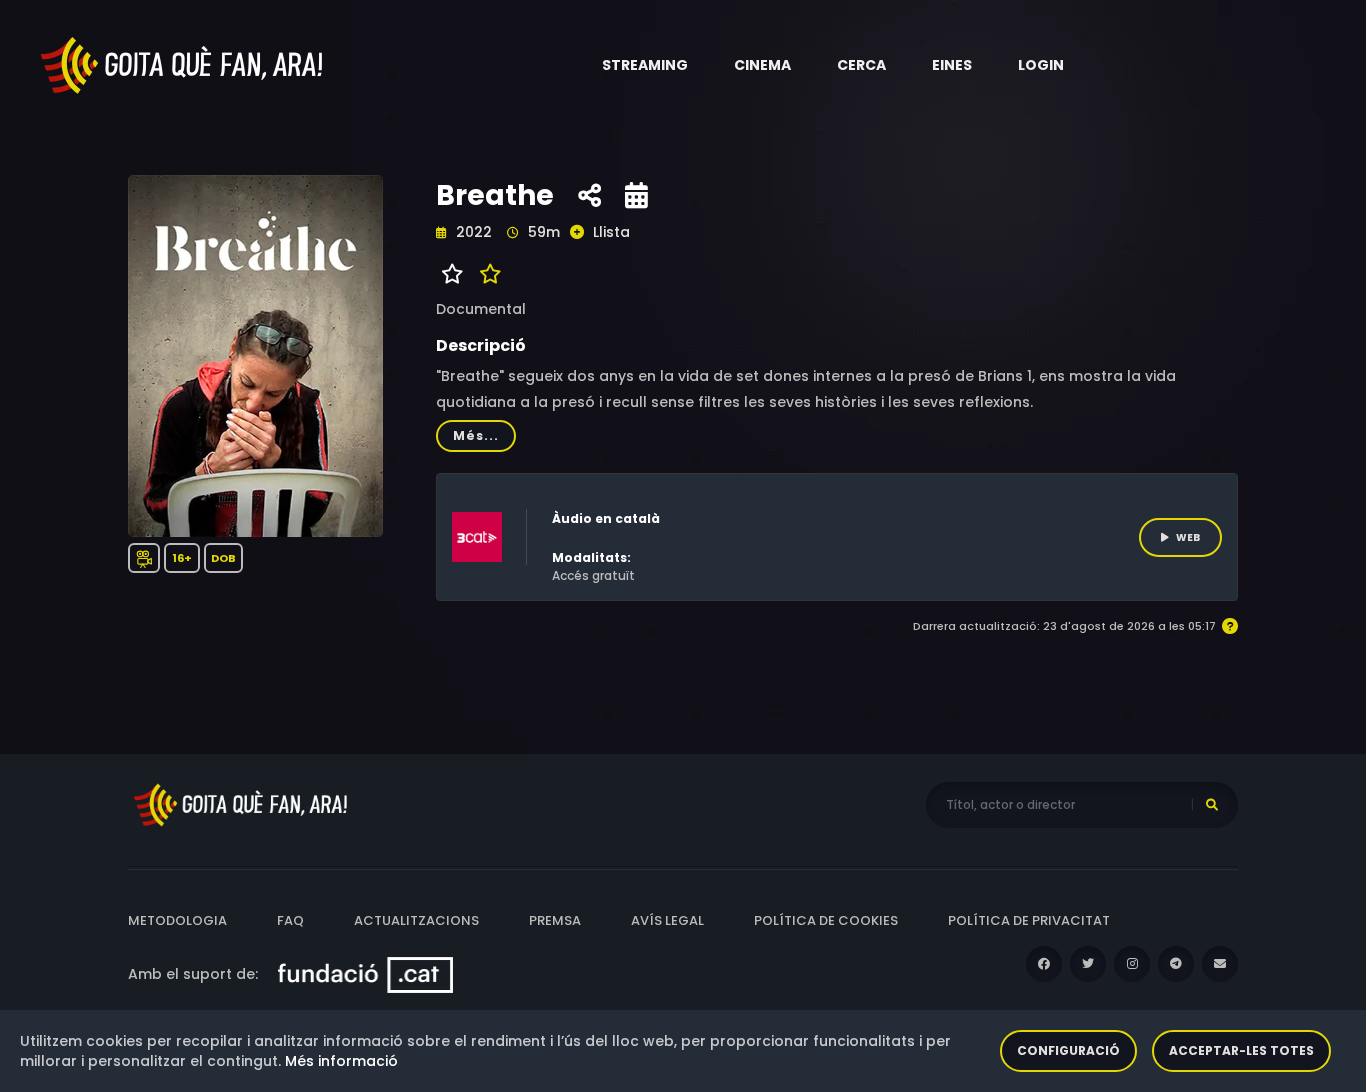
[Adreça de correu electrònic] (1220, 964)
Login (1041, 65)
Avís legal (667, 920)
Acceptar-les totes (1241, 1050)
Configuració (1068, 1050)
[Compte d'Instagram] (1132, 964)
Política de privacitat (1029, 920)
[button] (645, 65)
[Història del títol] (636, 196)
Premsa (555, 920)
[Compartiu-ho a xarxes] (589, 196)
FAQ (290, 920)
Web (1188, 537)
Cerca (861, 65)
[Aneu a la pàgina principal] (183, 64)
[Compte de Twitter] (1088, 964)
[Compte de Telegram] (1176, 964)
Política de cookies (826, 920)
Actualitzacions (416, 920)
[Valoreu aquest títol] (485, 274)
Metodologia (177, 920)
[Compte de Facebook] (1044, 964)
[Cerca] (1212, 805)
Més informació (341, 1061)
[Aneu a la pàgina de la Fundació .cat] (365, 974)
